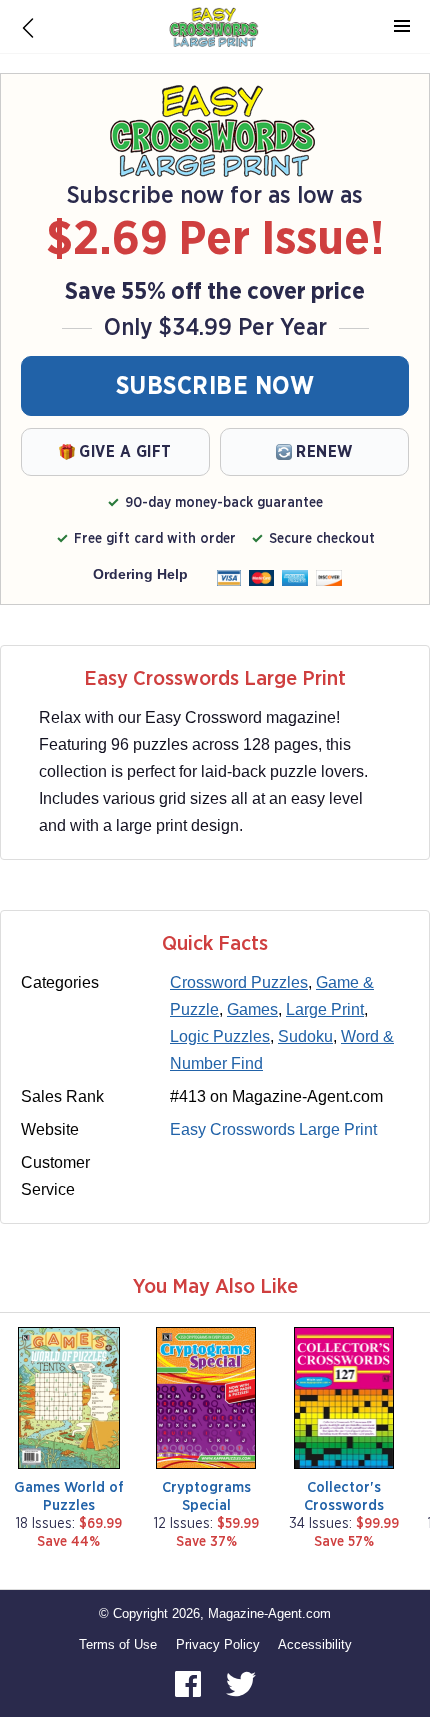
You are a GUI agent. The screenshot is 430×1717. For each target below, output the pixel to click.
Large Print (325, 1009)
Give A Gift (125, 452)
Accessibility (315, 1644)
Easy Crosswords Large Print (273, 1129)
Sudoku (305, 1036)
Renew (324, 452)
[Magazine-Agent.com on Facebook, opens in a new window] (190, 1682)
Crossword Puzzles (239, 982)
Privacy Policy (218, 1644)
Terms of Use (118, 1644)
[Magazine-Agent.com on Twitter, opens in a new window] (241, 1682)
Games (252, 1009)
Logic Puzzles (220, 1036)
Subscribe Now (215, 386)
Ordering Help (140, 574)
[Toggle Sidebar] (402, 27)
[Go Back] (28, 27)
